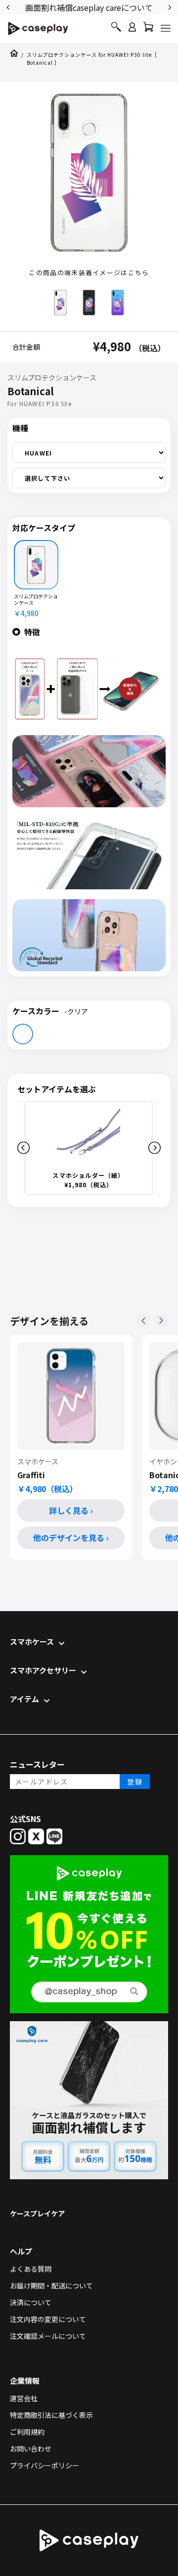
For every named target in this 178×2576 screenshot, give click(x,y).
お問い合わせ (31, 2449)
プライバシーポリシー (44, 2465)
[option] (89, 7)
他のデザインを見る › (71, 1537)
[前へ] (143, 1321)
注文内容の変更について (48, 2319)
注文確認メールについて (48, 2336)
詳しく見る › (71, 1510)
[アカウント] (132, 31)
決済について (31, 2302)
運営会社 (24, 2398)
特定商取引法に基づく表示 (51, 2415)
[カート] (148, 29)
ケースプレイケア (37, 2213)
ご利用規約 (27, 2432)
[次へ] (161, 1321)
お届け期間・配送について (51, 2285)
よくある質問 (31, 2269)
